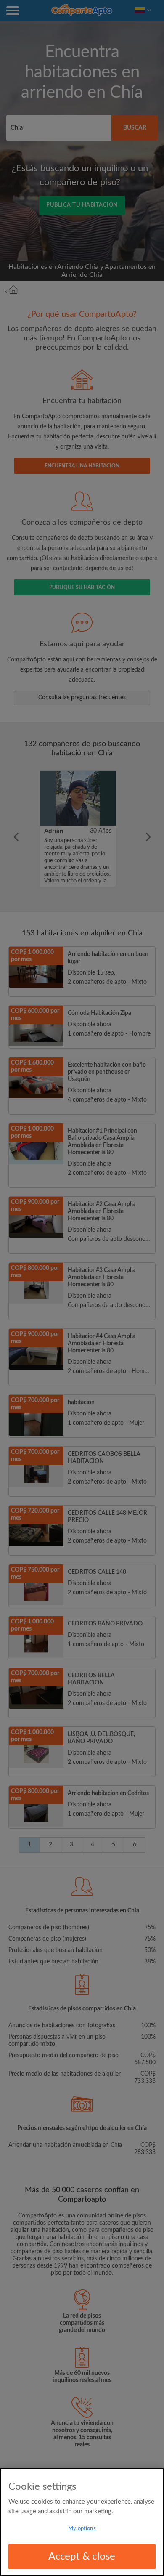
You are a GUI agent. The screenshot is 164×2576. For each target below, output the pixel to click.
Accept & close (82, 2557)
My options (82, 2529)
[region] (82, 2522)
